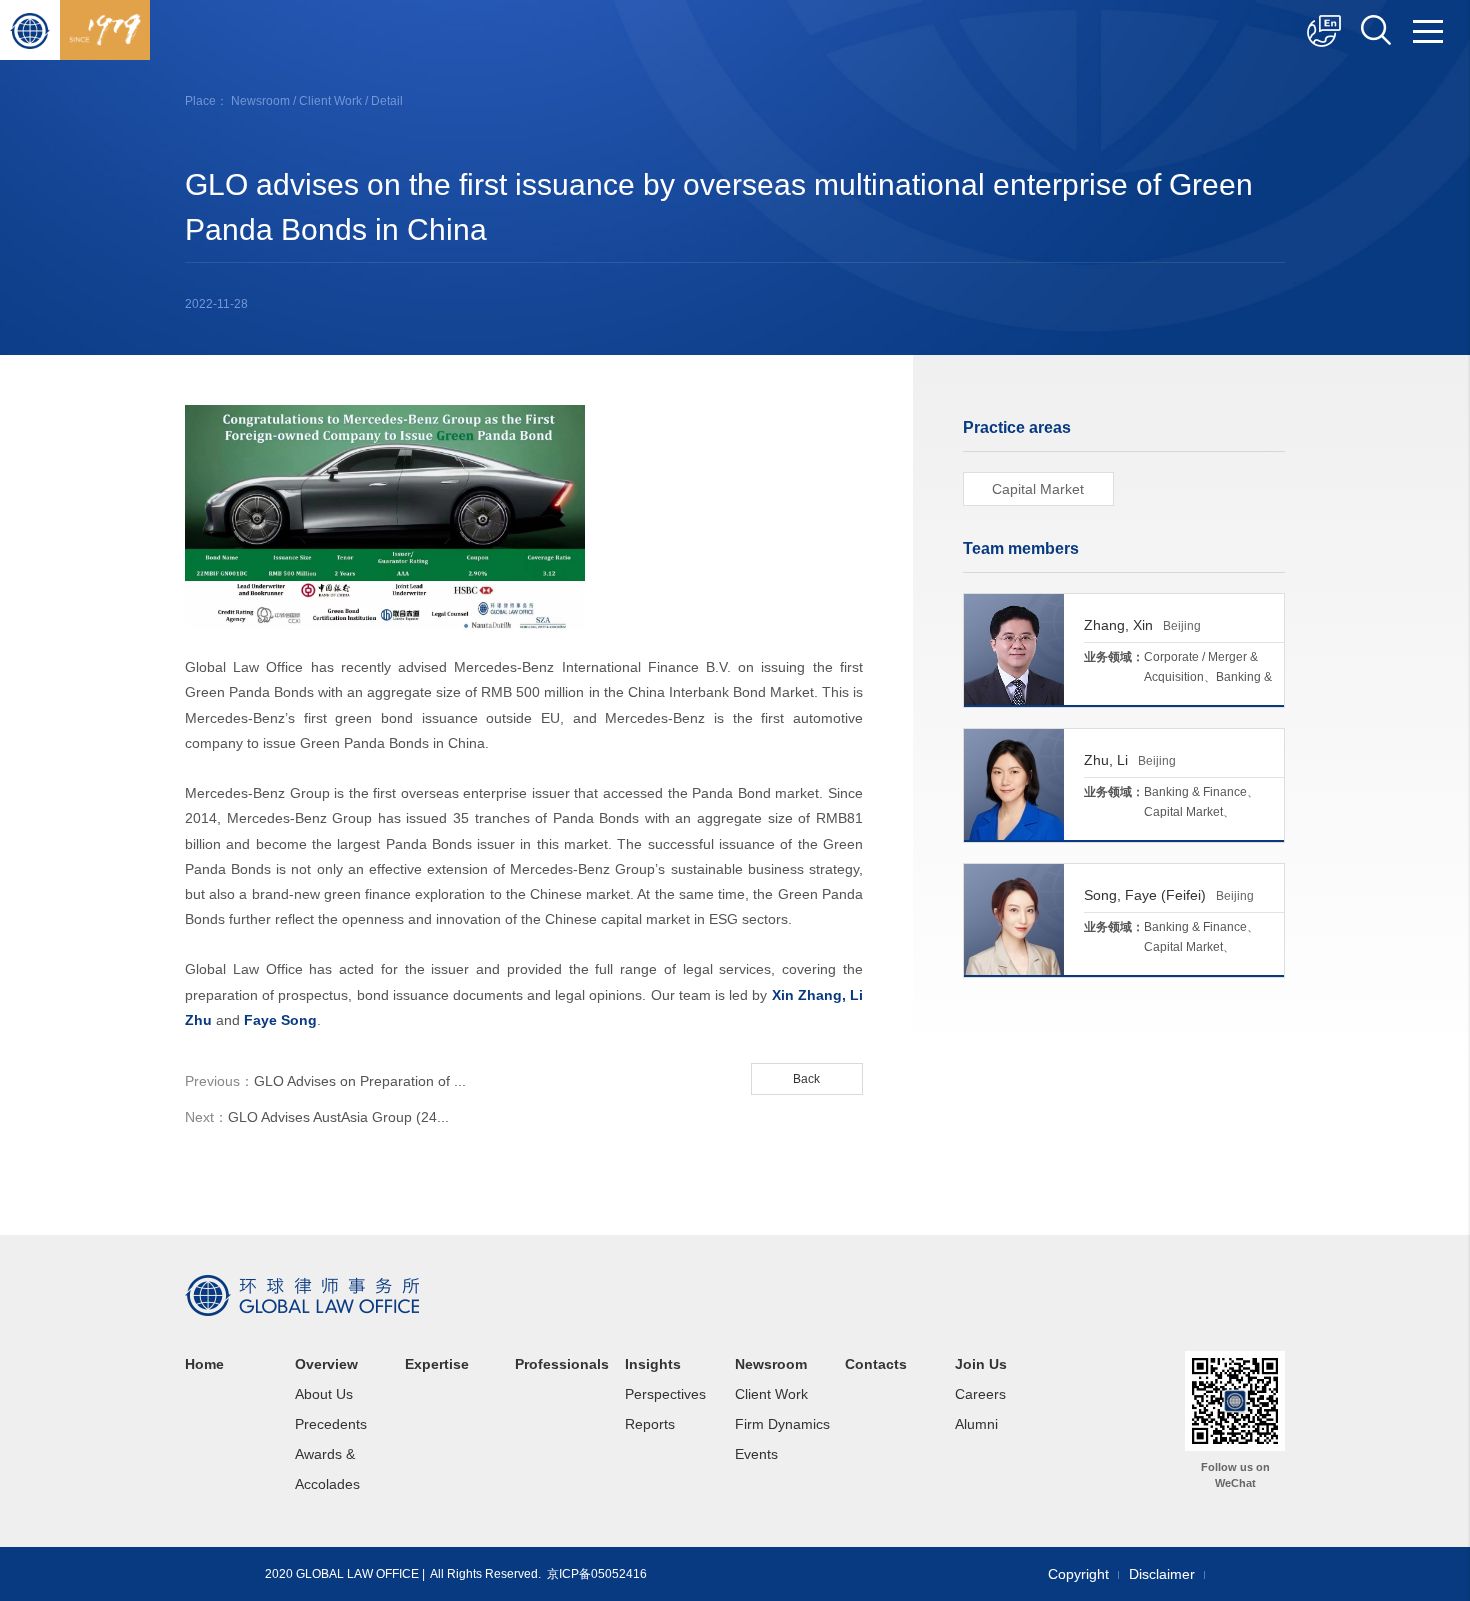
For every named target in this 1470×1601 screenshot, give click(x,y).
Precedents (331, 1424)
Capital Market (1038, 489)
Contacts (876, 1364)
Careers (980, 1394)
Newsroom (260, 101)
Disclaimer (1162, 1574)
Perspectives (665, 1394)
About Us (324, 1394)
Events (756, 1454)
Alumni (976, 1424)
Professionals (562, 1364)
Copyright (1078, 1574)
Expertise (437, 1364)
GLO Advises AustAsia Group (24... (317, 1117)
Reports (650, 1424)
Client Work (330, 101)
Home (204, 1364)
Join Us (981, 1364)
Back (806, 1079)
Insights (653, 1364)
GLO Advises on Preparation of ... (325, 1081)
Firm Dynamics (782, 1424)
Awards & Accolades (327, 1469)
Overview (326, 1364)
